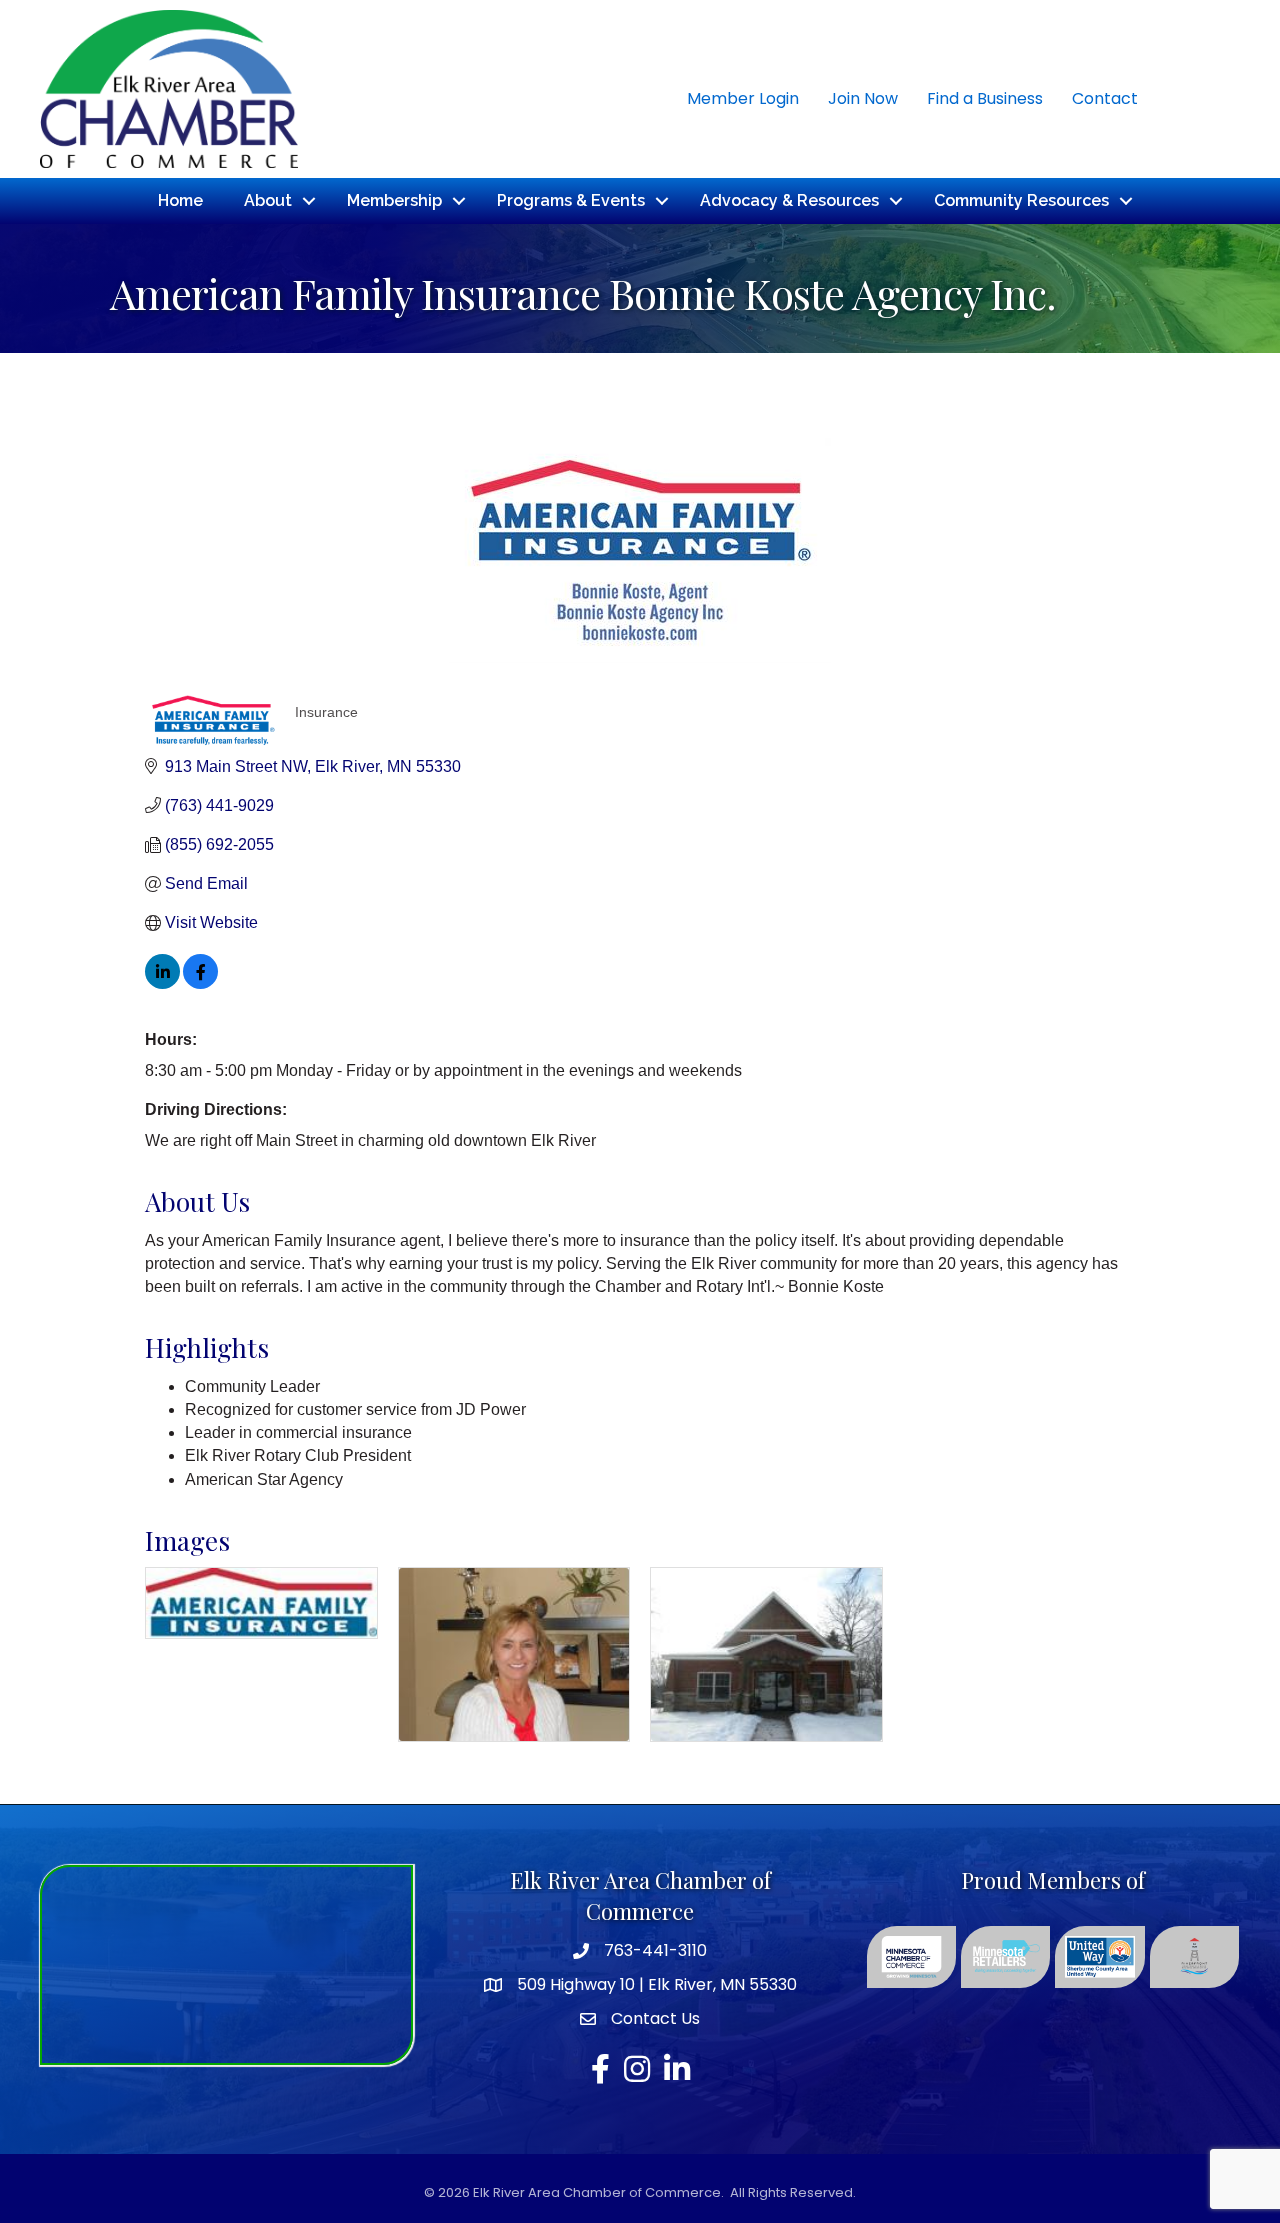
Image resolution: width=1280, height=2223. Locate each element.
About (268, 200)
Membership (394, 200)
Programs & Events (571, 200)
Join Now (863, 98)
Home (180, 200)
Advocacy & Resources (789, 200)
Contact (1105, 98)
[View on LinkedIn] (162, 983)
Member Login (743, 98)
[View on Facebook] (200, 983)
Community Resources (1021, 200)
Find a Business (985, 98)
